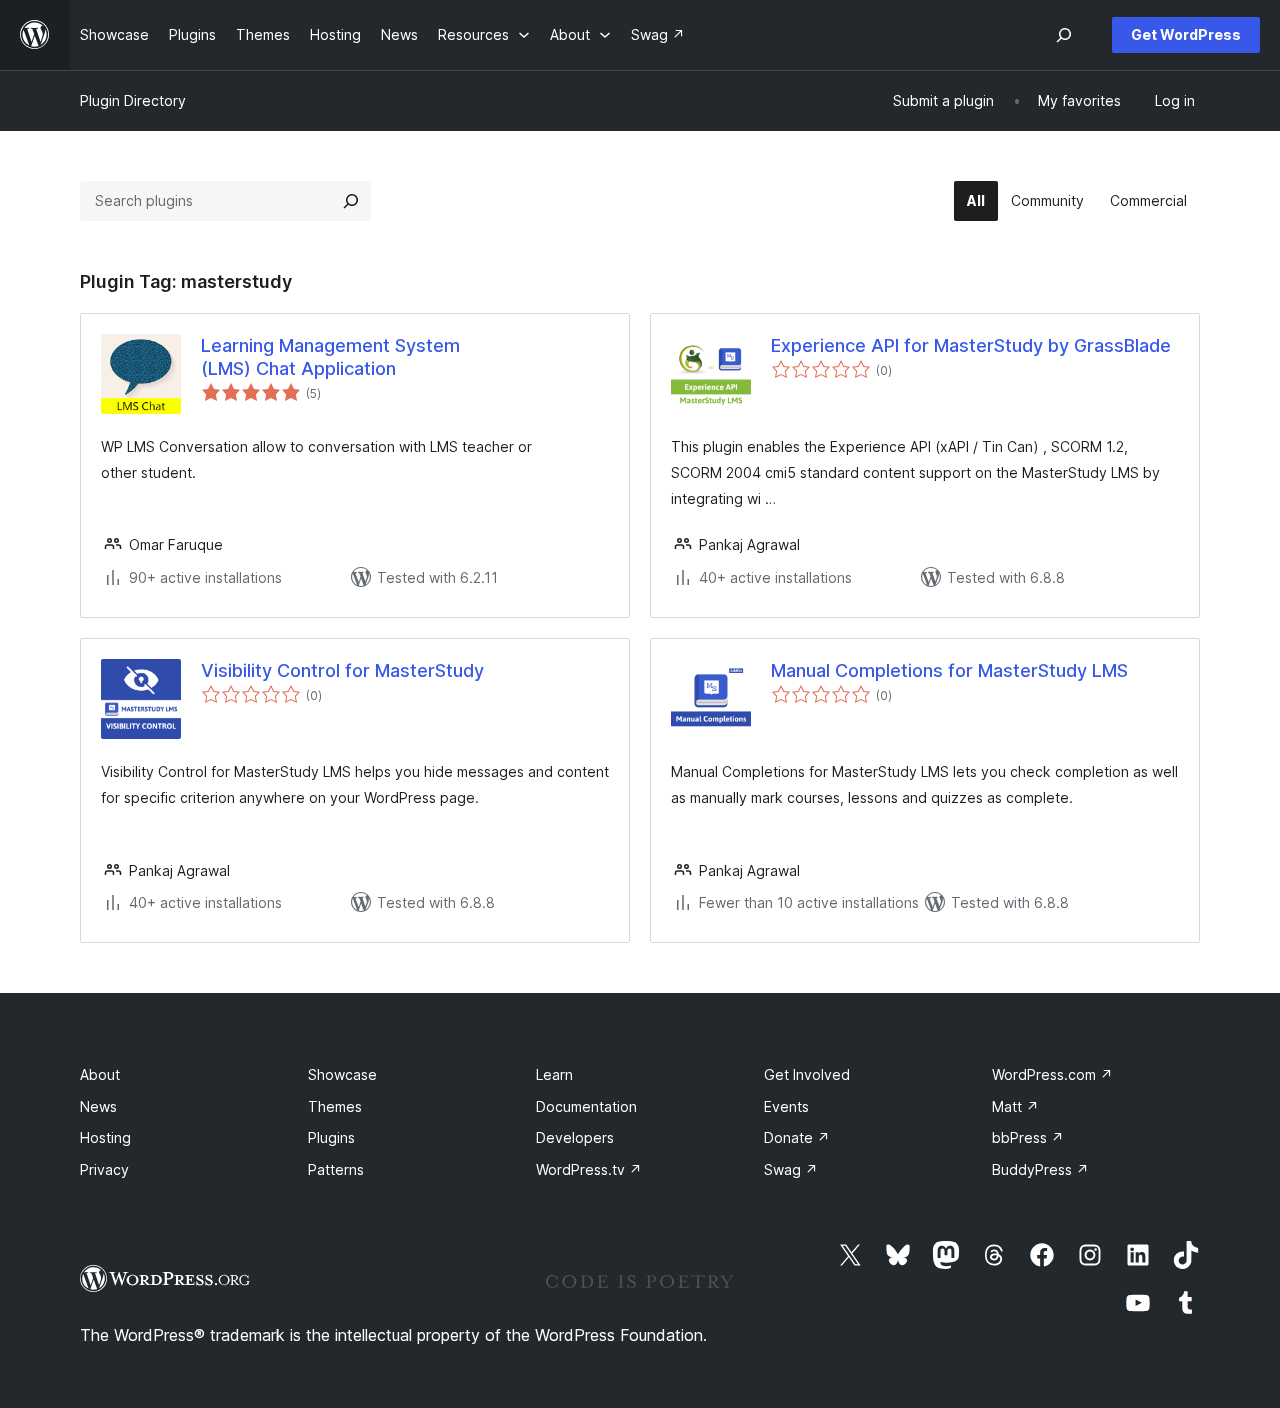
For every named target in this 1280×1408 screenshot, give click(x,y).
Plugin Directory (133, 100)
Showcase (342, 1074)
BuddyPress (1040, 1169)
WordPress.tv (589, 1169)
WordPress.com (1052, 1074)
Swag (791, 1169)
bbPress (1028, 1137)
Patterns (336, 1169)
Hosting (105, 1137)
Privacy (104, 1169)
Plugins (331, 1137)
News (98, 1106)
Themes (335, 1106)
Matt (1015, 1106)
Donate (797, 1137)
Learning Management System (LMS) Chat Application (330, 357)
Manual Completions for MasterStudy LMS (949, 670)
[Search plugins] (351, 201)
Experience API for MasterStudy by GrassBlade (971, 345)
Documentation (586, 1106)
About (100, 1074)
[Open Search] (1064, 35)
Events (786, 1106)
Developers (575, 1137)
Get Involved (807, 1074)
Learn (554, 1074)
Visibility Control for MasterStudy (342, 670)
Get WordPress (1186, 34)
